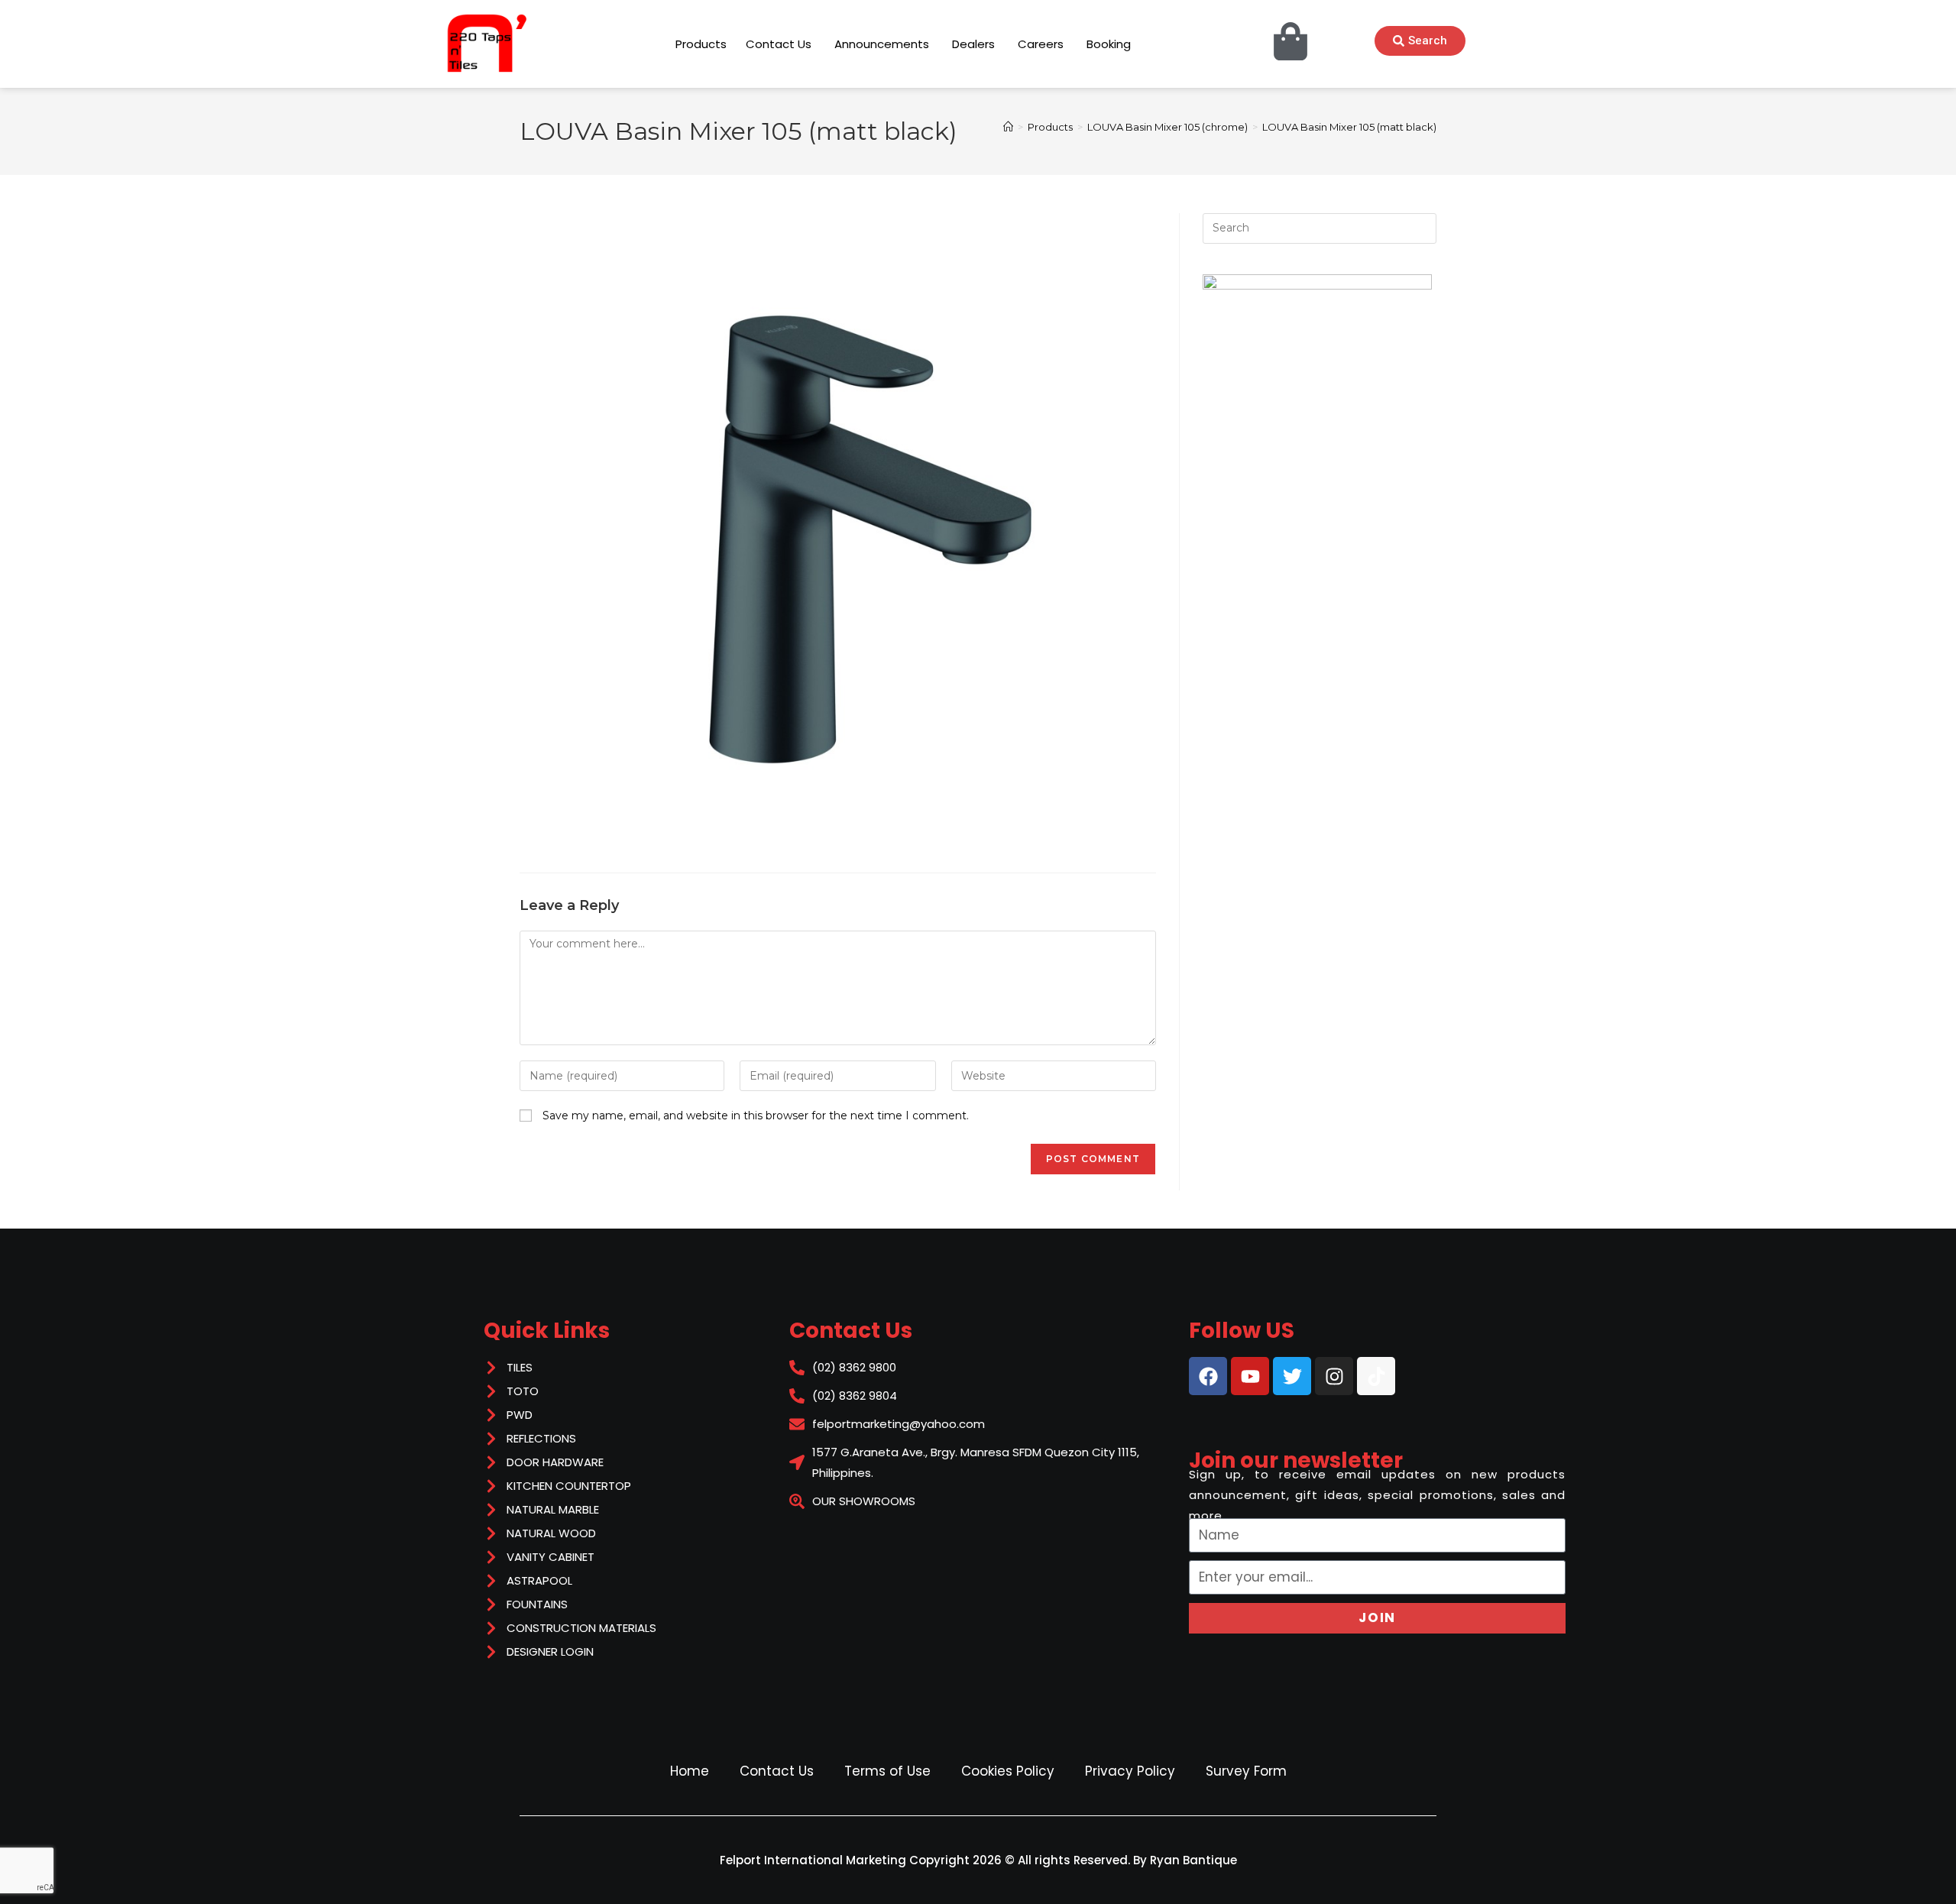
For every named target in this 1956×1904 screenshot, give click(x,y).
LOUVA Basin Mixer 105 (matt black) (1349, 127)
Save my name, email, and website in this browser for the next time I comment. (756, 1116)
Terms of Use (887, 1771)
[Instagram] (1334, 1376)
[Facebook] (1208, 1376)
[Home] (1008, 127)
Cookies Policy (1008, 1771)
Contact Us (777, 1771)
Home (690, 1771)
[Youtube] (1250, 1376)
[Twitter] (1292, 1376)
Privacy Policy (1130, 1771)
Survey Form (1246, 1771)
